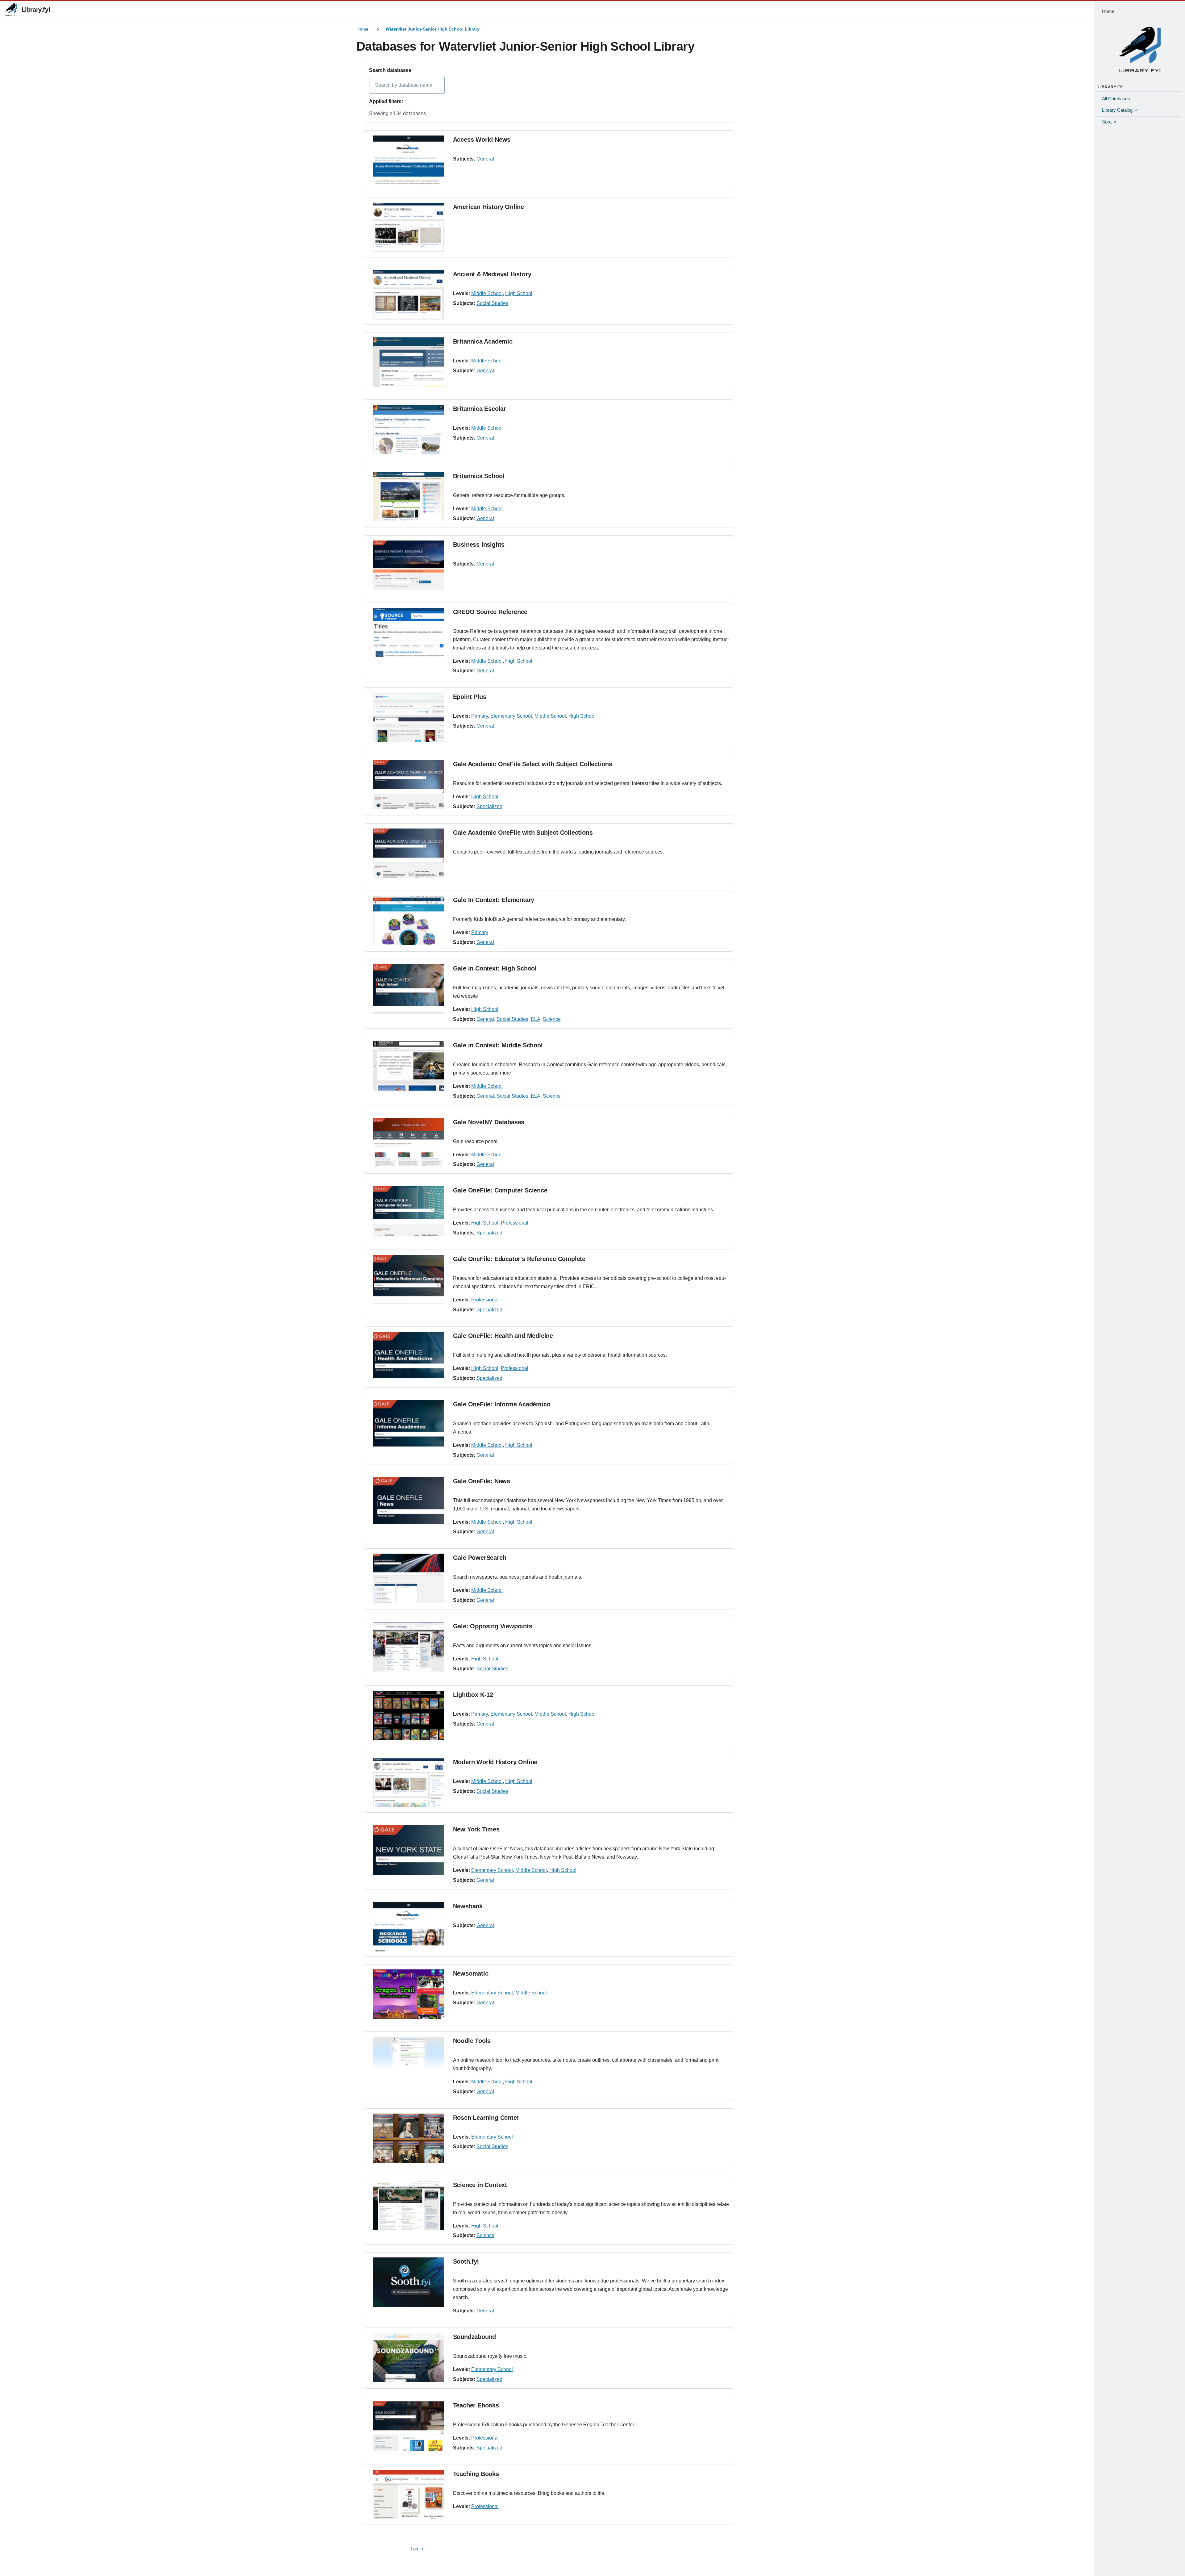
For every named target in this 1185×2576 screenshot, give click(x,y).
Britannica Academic (483, 341)
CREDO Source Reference (490, 612)
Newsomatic (471, 1973)
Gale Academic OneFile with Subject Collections (523, 833)
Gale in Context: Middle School (498, 1045)
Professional (515, 1223)
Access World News (482, 140)
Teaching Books (476, 2474)
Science (552, 1019)
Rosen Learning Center (486, 2118)
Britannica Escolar (480, 409)
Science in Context (480, 2185)
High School (519, 293)
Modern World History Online (495, 1762)
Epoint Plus (470, 697)
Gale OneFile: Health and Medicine (503, 1336)
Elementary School (511, 716)
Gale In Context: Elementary (494, 900)
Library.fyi (36, 10)
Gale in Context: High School (495, 968)
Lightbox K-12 (473, 1695)
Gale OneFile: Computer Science (500, 1190)
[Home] (1140, 49)
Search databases (390, 70)
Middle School (487, 293)
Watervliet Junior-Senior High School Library (433, 29)
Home (362, 29)
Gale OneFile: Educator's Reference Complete (519, 1259)
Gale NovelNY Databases (489, 1122)
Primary (480, 716)
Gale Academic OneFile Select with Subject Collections (533, 764)
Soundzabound (475, 2337)
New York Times (476, 1829)
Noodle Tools (472, 2041)
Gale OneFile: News (482, 1481)
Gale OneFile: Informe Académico (502, 1404)
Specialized (489, 806)
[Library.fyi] (11, 10)
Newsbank (468, 1906)
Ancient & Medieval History (492, 274)
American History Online (489, 207)
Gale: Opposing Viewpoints (493, 1626)
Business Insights (479, 545)
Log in (417, 2549)
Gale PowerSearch (480, 1558)
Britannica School (479, 476)
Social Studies (492, 303)
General (485, 159)
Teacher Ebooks (476, 2405)
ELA (536, 1019)
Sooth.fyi (466, 2261)
